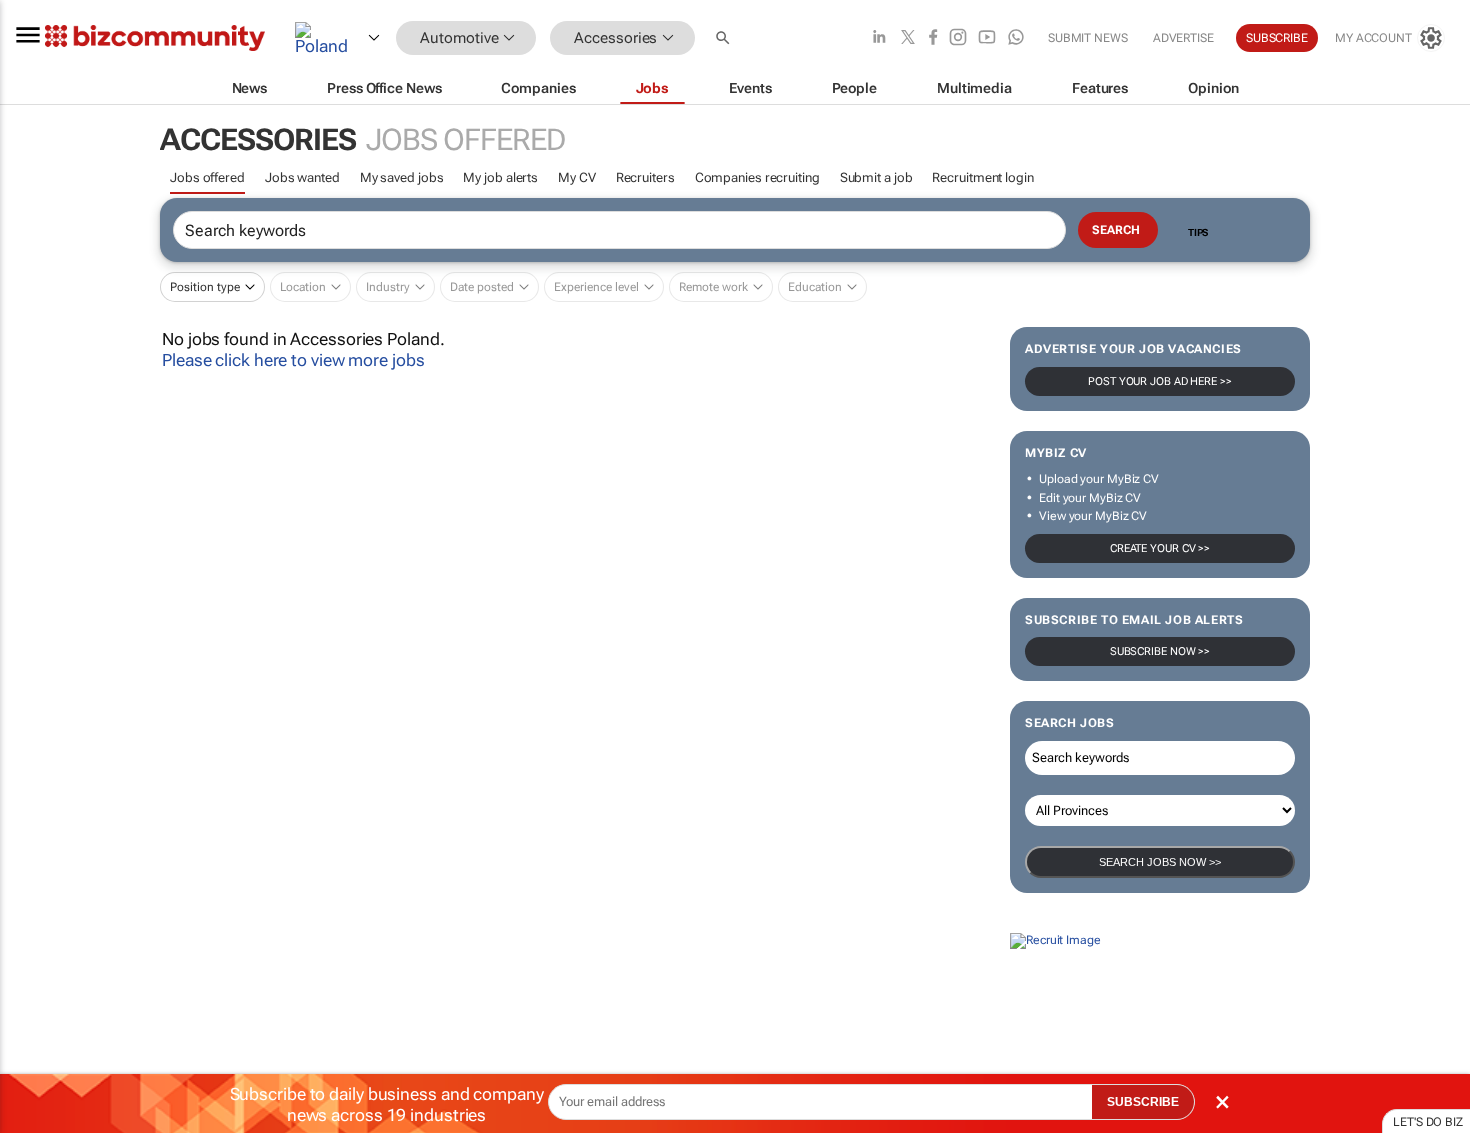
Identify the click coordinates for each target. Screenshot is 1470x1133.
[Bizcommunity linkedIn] (879, 38)
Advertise (1183, 38)
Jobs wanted (302, 177)
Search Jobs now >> (1160, 862)
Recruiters (645, 177)
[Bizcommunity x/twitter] (908, 38)
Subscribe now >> (1160, 651)
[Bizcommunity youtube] (987, 38)
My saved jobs (402, 177)
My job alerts (500, 177)
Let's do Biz (1428, 1122)
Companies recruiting (757, 177)
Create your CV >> (1160, 548)
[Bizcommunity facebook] (933, 38)
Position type (205, 287)
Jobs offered (207, 177)
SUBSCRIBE (1143, 1102)
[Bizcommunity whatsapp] (1016, 38)
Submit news (1088, 38)
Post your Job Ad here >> (1160, 381)
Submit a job (876, 177)
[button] (725, 38)
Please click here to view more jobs (293, 360)
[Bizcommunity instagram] (958, 38)
